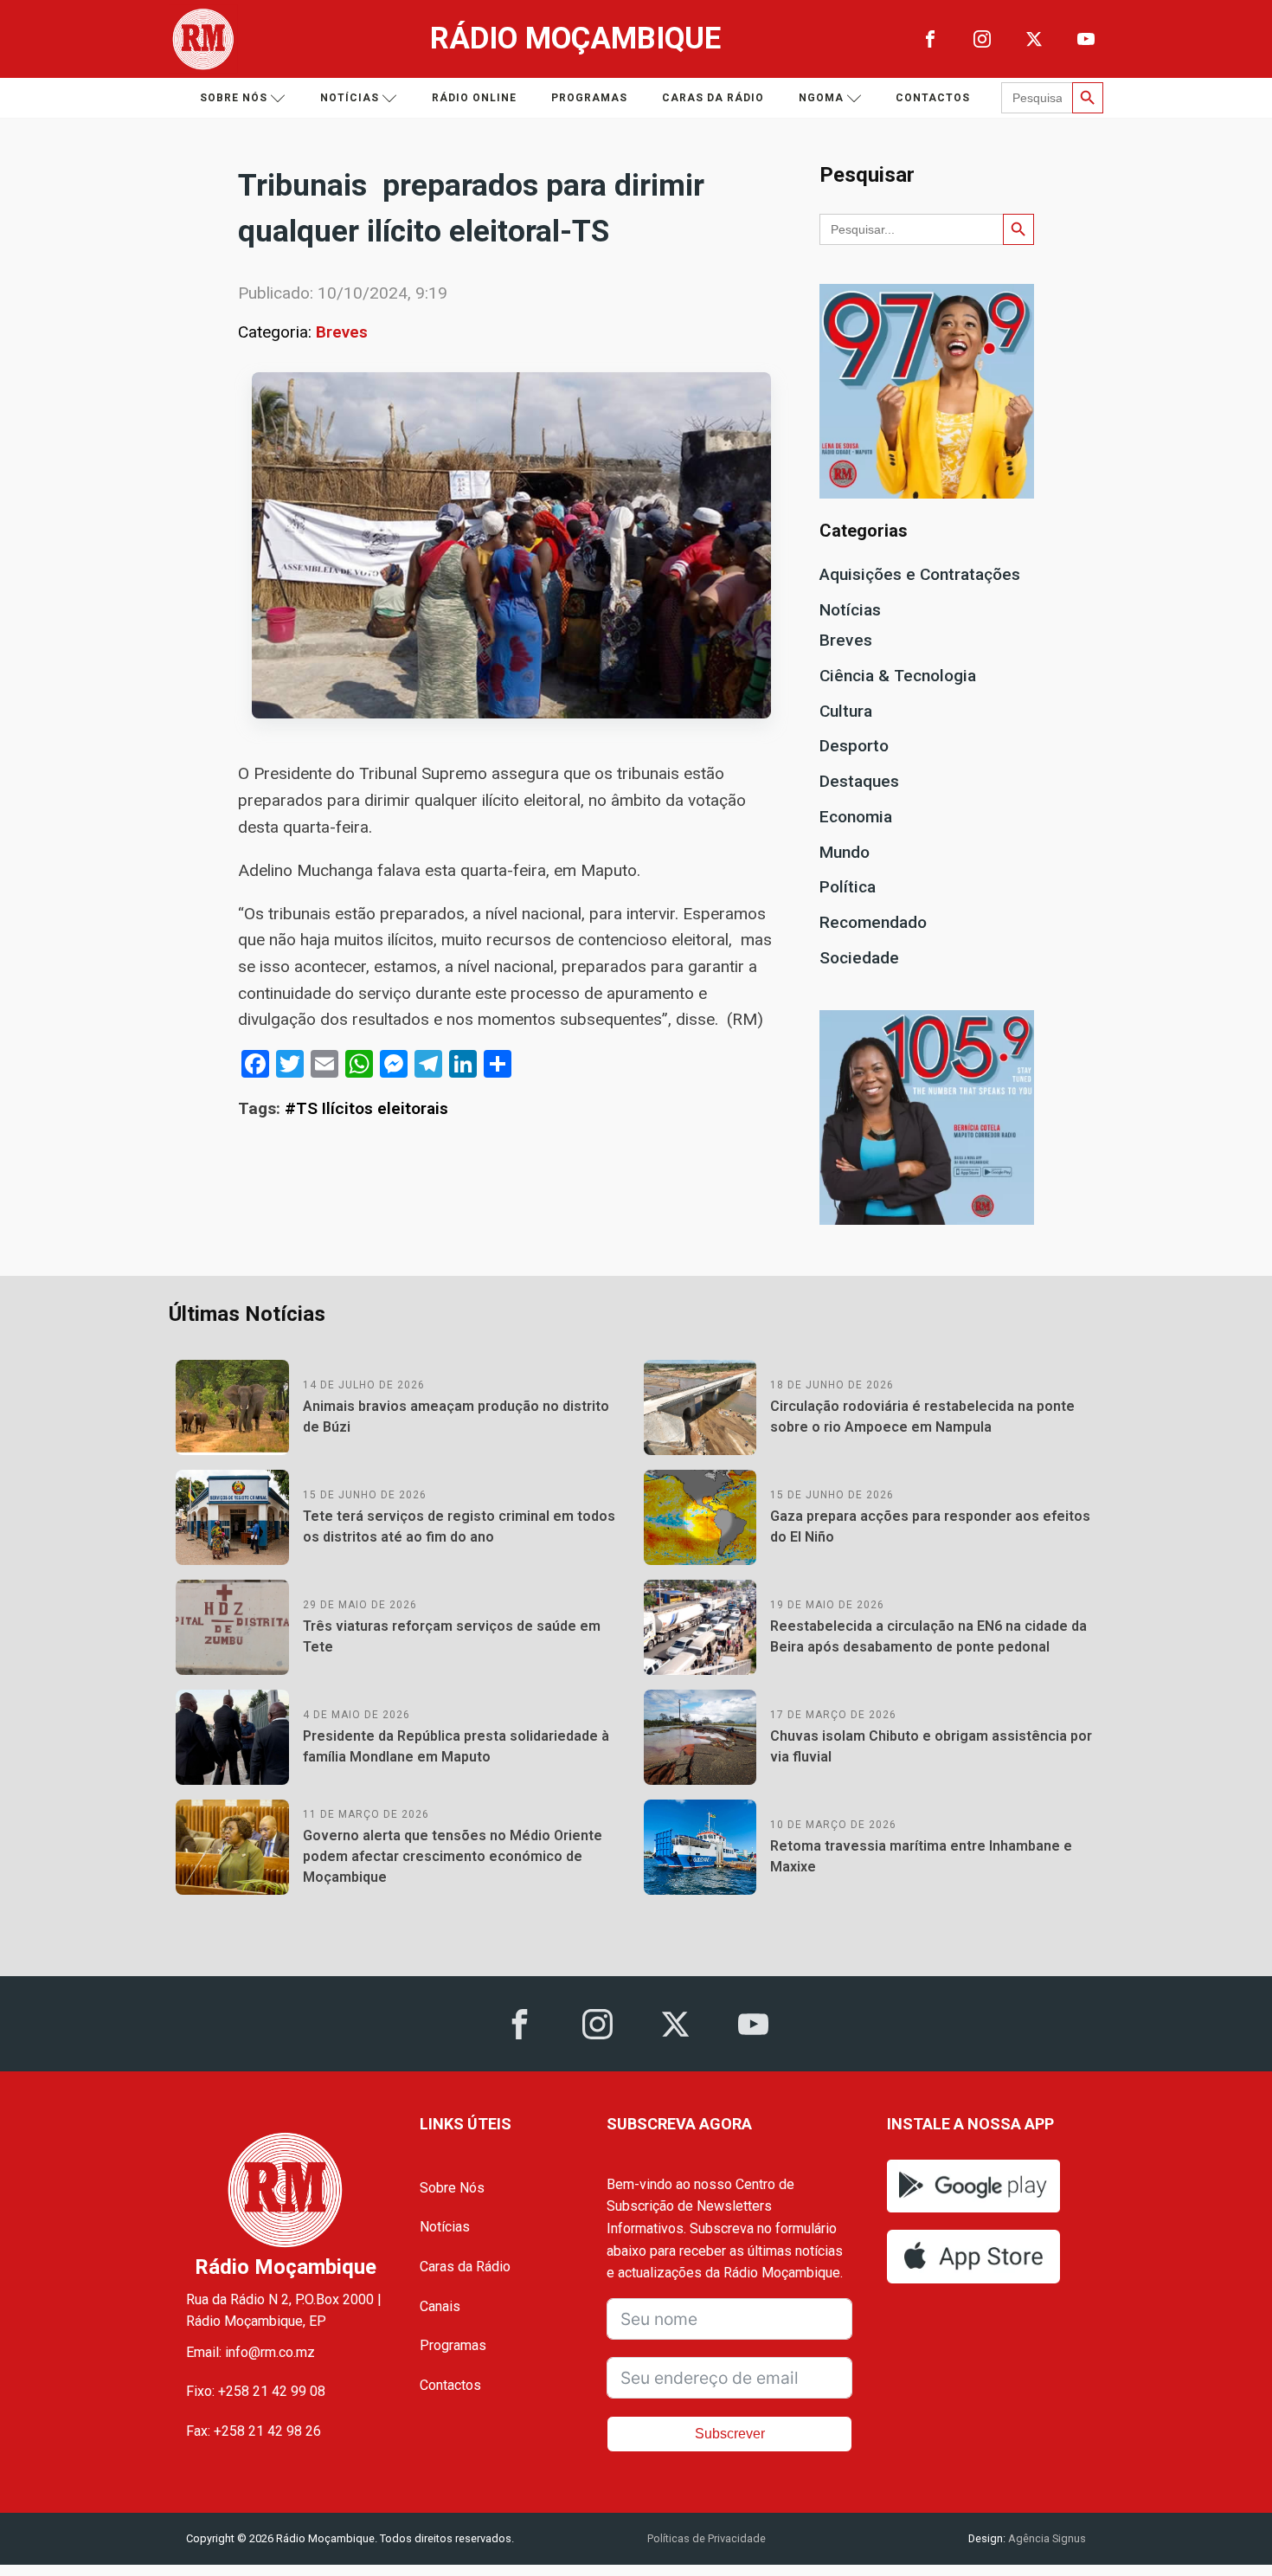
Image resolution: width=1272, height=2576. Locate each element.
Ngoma (821, 98)
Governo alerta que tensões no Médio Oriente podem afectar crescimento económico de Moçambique (453, 1856)
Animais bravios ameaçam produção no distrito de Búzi (456, 1417)
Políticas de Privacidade (707, 2538)
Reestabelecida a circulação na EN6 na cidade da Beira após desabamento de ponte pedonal (928, 1636)
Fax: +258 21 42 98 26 (254, 2431)
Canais (440, 2306)
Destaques (859, 781)
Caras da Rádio (713, 98)
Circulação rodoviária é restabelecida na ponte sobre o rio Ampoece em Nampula (922, 1417)
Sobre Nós (452, 2188)
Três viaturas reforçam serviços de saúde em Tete (452, 1636)
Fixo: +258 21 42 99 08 (256, 2391)
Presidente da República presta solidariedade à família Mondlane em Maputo (456, 1746)
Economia (856, 817)
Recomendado (873, 922)
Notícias (350, 98)
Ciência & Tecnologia (898, 676)
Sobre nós (234, 98)
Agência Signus (1046, 2538)
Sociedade (859, 958)
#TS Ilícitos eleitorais (366, 1108)
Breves (342, 332)
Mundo (845, 852)
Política (848, 887)
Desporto (854, 746)
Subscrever (730, 2434)
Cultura (846, 711)
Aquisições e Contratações (920, 574)
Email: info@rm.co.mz (251, 2352)
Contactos (933, 98)
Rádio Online (474, 98)
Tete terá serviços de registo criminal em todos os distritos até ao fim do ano (459, 1526)
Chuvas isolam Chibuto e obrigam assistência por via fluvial (931, 1746)
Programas (589, 98)
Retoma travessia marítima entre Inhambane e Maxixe (921, 1856)
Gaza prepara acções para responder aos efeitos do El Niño (930, 1526)
